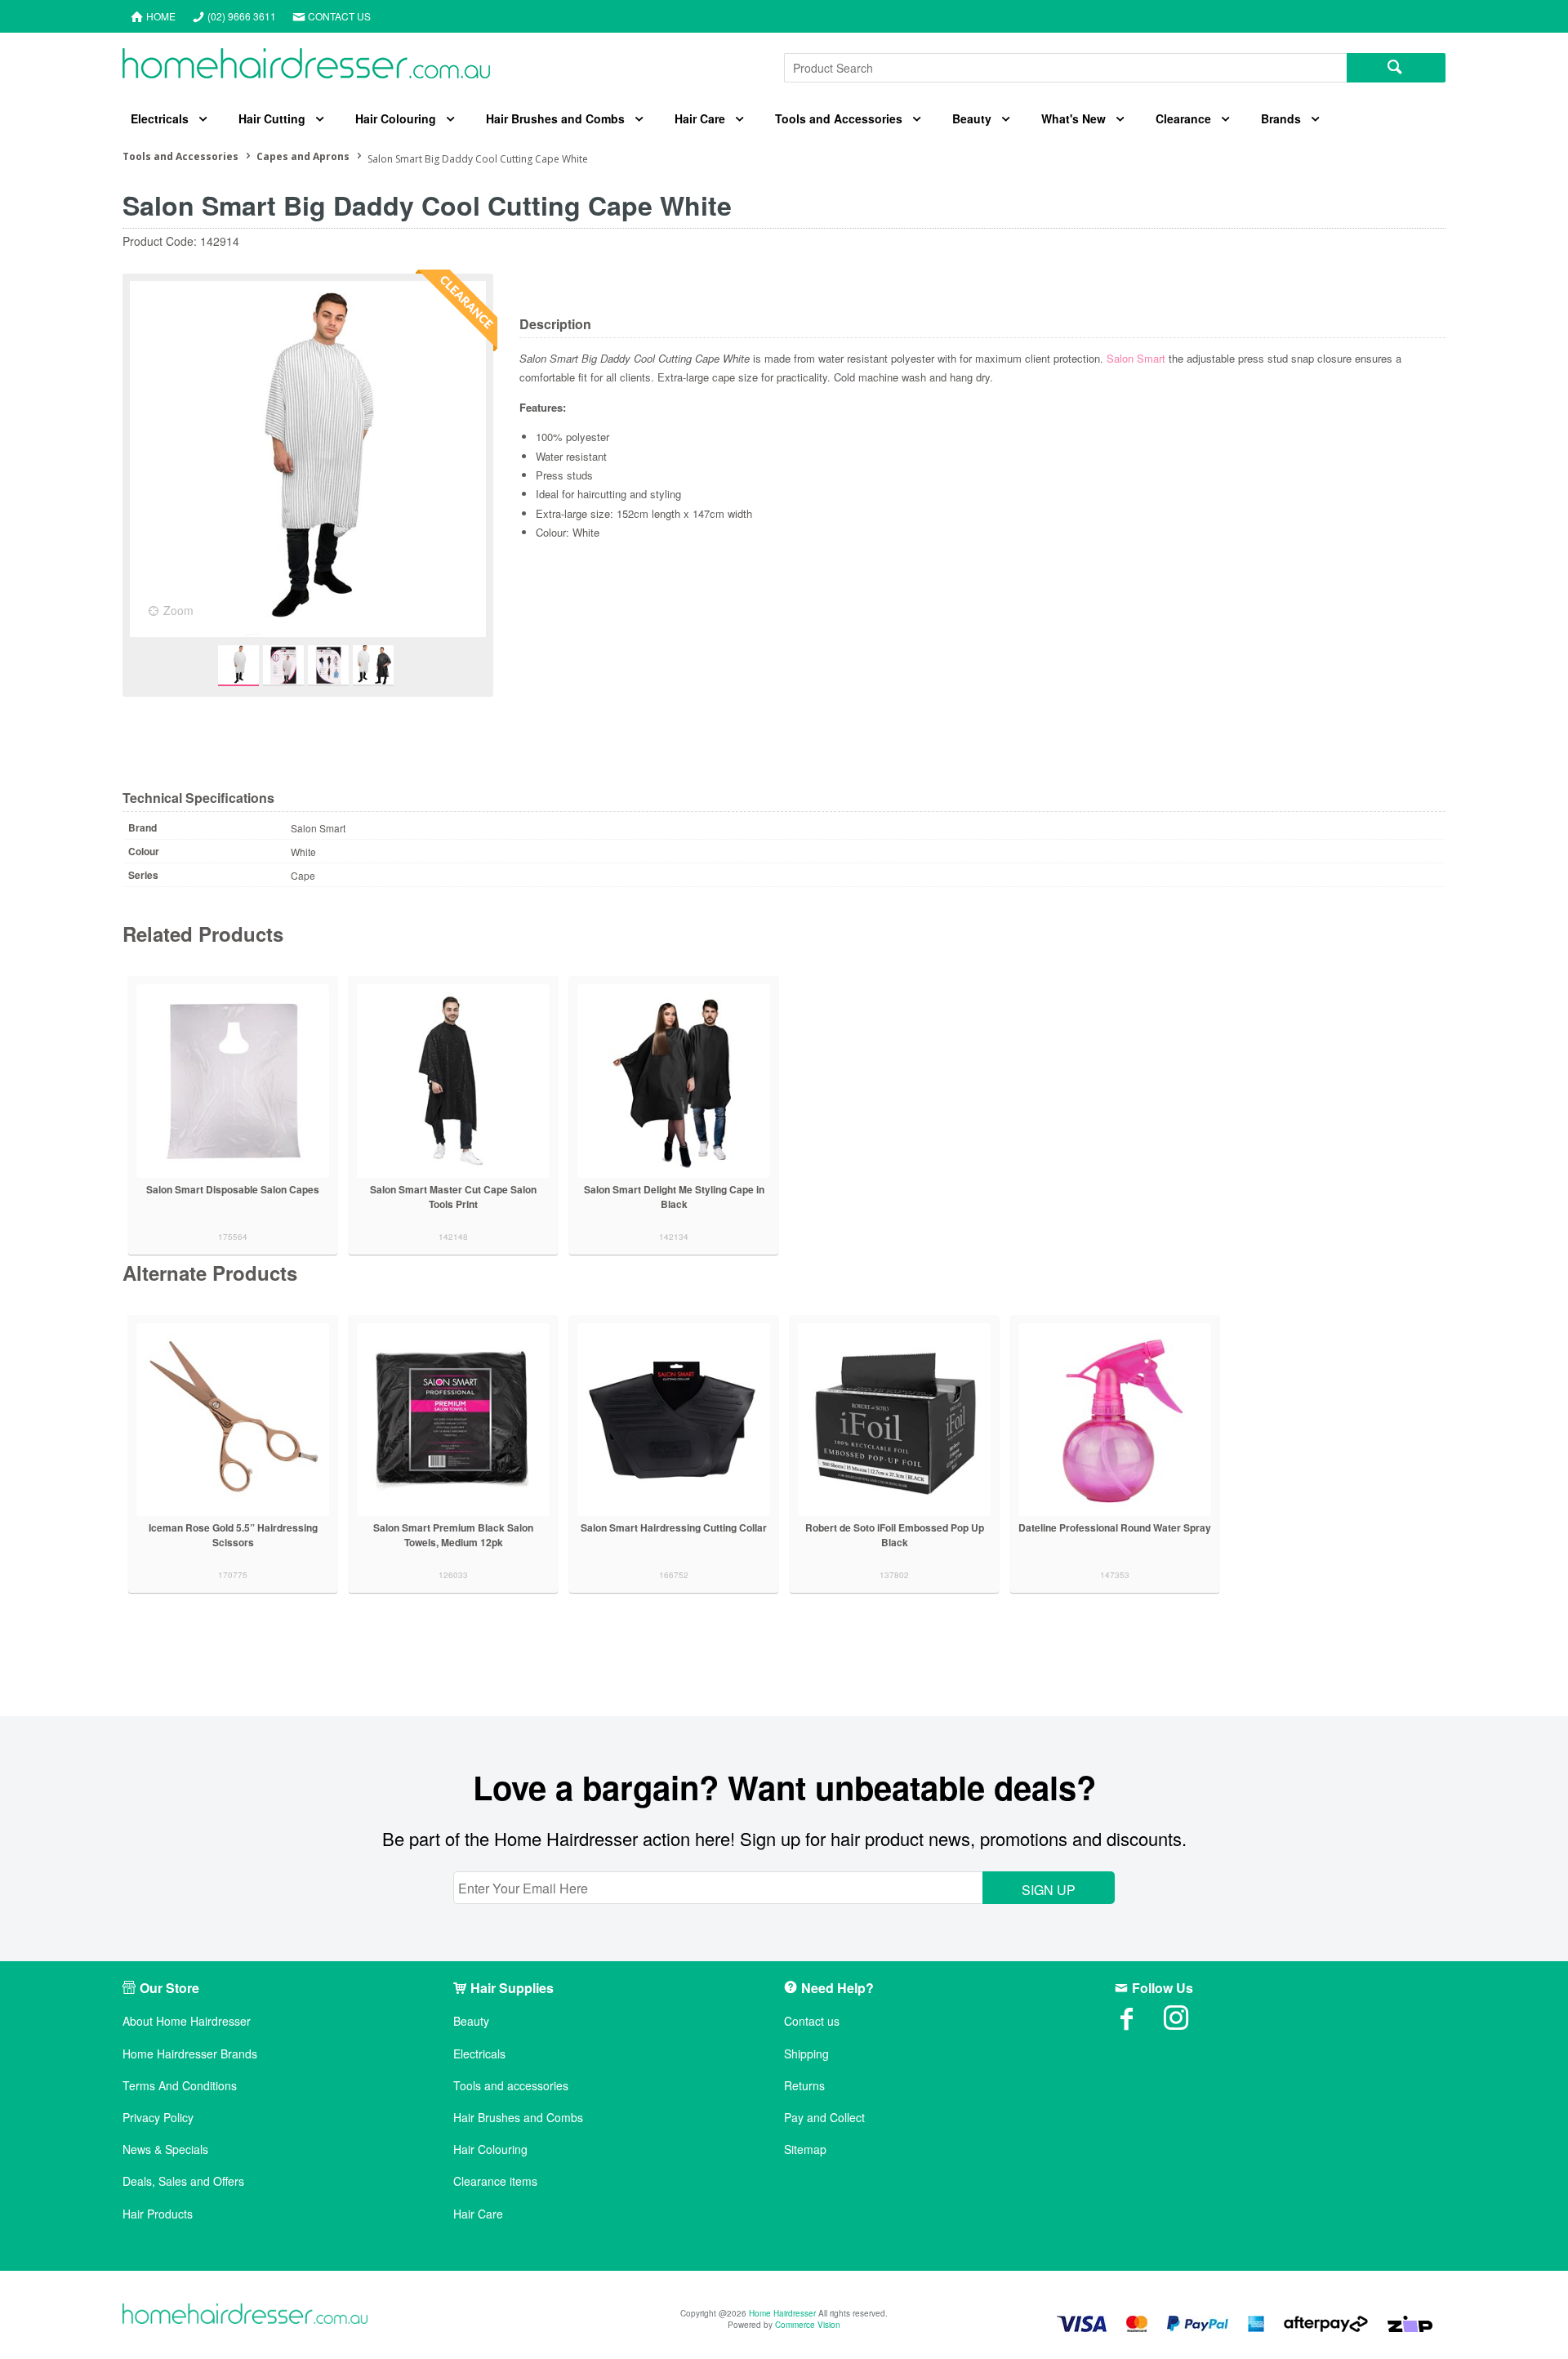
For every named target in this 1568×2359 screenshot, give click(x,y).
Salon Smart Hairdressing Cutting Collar (674, 1527)
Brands (1281, 118)
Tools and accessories (511, 2086)
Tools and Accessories (839, 118)
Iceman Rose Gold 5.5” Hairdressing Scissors (233, 1535)
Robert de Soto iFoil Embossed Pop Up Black (895, 1535)
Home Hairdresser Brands (190, 2054)
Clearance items (495, 2181)
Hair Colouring (396, 118)
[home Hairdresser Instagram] (1188, 2023)
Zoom (178, 610)
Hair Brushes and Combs (555, 118)
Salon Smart (1136, 358)
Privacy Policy (158, 2118)
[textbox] (1065, 68)
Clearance (1183, 118)
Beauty (972, 118)
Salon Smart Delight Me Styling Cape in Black (674, 1197)
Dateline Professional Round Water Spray (1115, 1527)
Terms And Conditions (180, 2086)
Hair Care (700, 118)
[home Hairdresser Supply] (306, 67)
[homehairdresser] (245, 2315)
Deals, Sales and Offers (183, 2181)
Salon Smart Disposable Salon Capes (233, 1189)
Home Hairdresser (782, 2313)
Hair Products (158, 2214)
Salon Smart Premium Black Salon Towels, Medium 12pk (453, 1535)
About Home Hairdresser (187, 2021)
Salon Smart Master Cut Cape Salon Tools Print (453, 1197)
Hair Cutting (272, 118)
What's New (1074, 118)
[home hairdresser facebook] (1139, 2023)
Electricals (160, 118)
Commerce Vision (808, 2325)
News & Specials (165, 2149)
